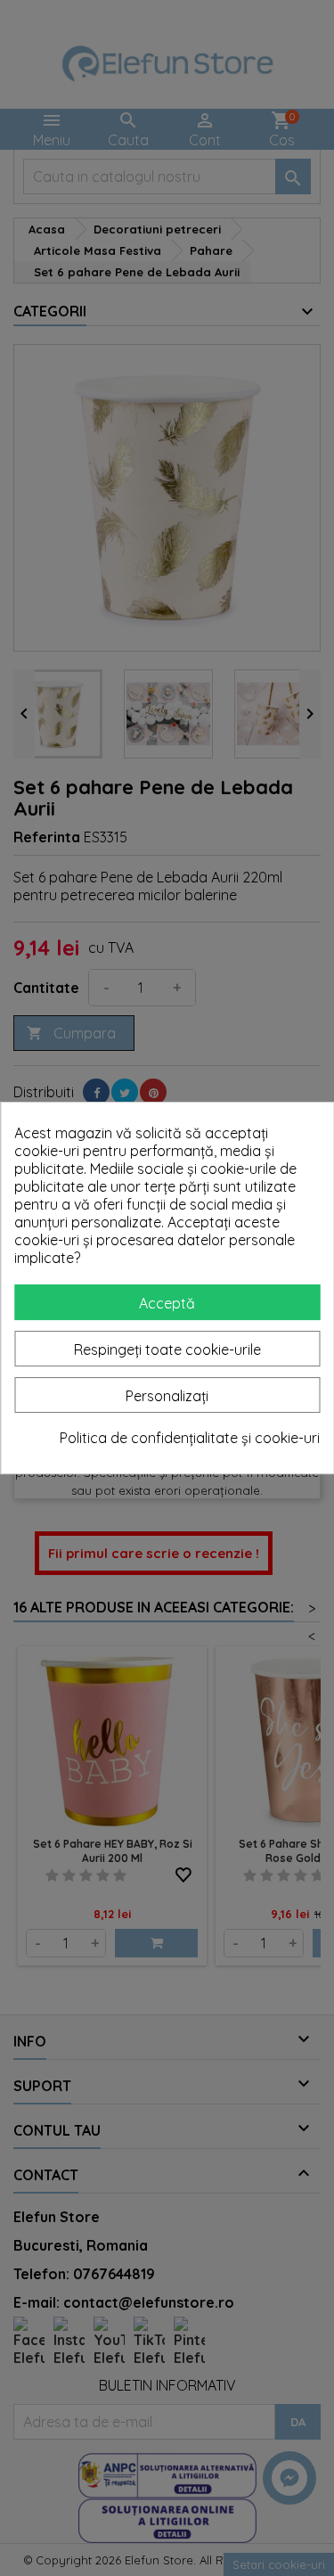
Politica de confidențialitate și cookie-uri (190, 1438)
